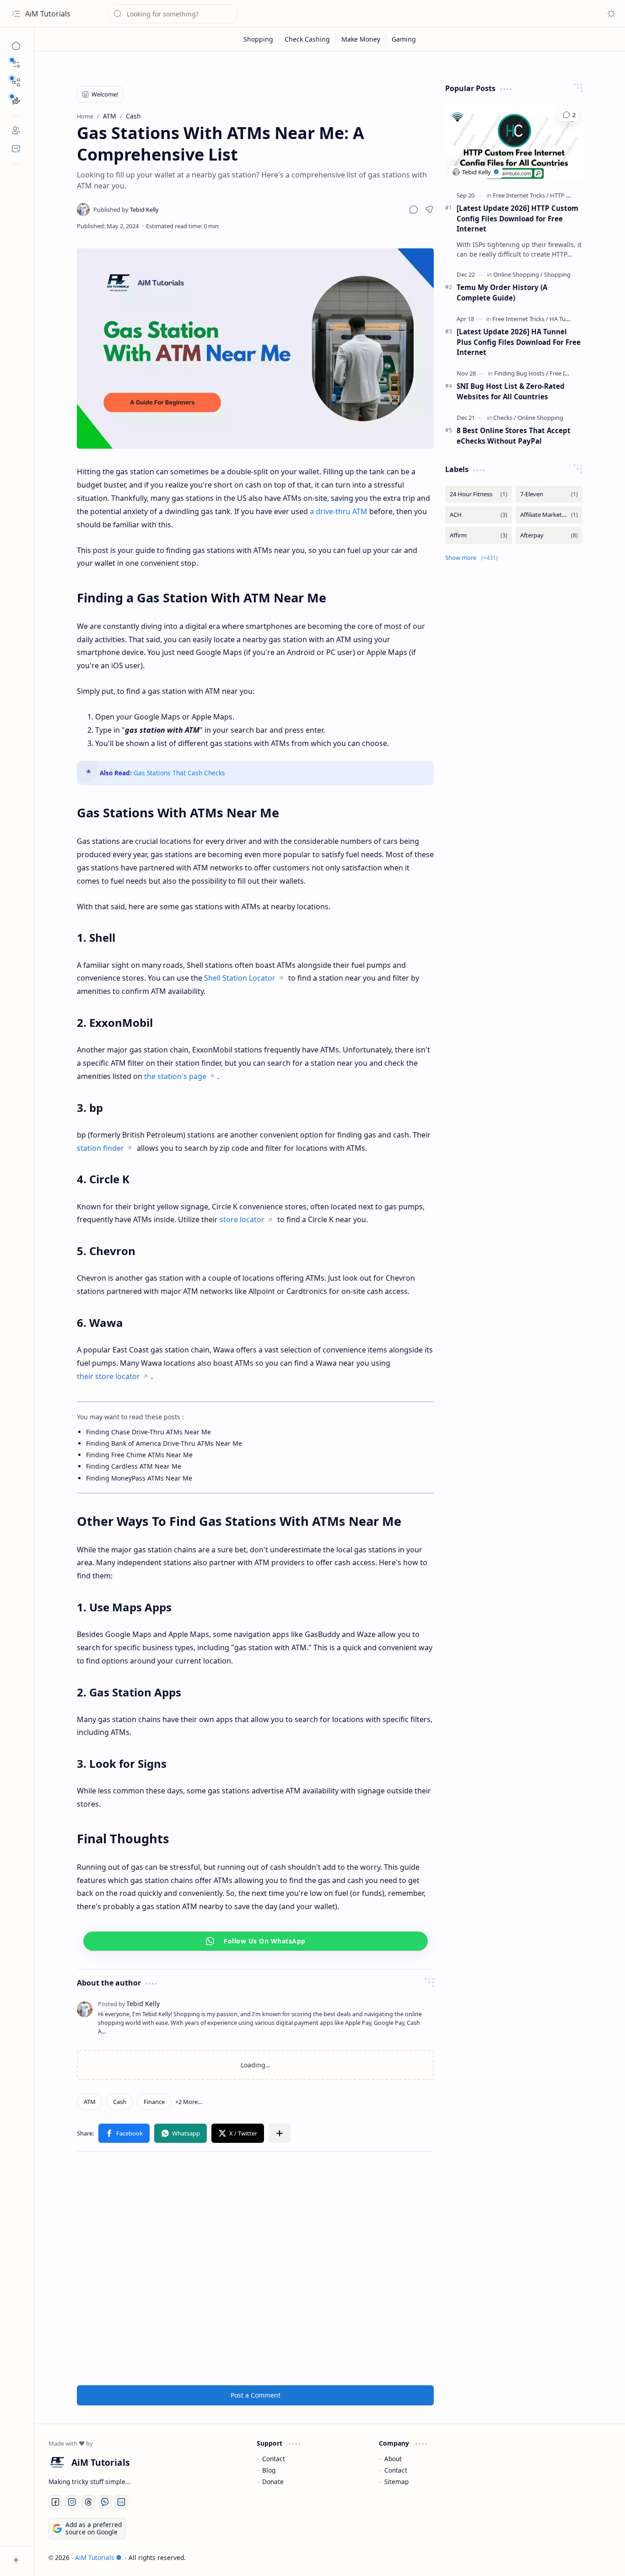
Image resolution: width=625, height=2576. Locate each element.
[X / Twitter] (238, 2133)
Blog (269, 2470)
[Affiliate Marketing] (549, 515)
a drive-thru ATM (339, 511)
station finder (100, 1148)
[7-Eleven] (549, 494)
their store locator (108, 1376)
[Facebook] (124, 2133)
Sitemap (396, 2482)
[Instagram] (72, 2502)
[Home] (16, 46)
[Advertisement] (256, 2268)
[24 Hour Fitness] (479, 494)
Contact (274, 2459)
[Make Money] (361, 39)
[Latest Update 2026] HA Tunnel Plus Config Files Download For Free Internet (519, 342)
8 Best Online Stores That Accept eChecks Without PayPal (514, 436)
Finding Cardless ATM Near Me (134, 1466)
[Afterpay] (549, 535)
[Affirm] (479, 535)
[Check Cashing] (307, 39)
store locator (242, 1219)
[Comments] (569, 115)
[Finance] (154, 2102)
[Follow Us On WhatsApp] (256, 1941)
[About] (16, 130)
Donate (273, 2482)
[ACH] (479, 515)
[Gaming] (404, 39)
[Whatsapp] (180, 2133)
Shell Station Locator (240, 978)
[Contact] (16, 149)
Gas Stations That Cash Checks (179, 773)
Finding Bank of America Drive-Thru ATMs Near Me (164, 1443)
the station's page (175, 1076)
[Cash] (120, 2102)
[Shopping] (259, 39)
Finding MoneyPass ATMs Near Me (139, 1478)
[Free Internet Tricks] (521, 195)
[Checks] (505, 418)
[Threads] (88, 2502)
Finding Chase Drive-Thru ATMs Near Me (148, 1432)
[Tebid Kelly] (126, 209)
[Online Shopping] (518, 274)
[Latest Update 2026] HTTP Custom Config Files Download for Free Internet (517, 219)
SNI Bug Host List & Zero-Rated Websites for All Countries (511, 391)
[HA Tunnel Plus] (570, 319)
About (393, 2459)
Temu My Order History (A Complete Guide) (502, 292)
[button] (16, 64)
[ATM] (90, 2102)
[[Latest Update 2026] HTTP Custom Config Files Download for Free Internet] (514, 143)
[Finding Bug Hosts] (521, 373)
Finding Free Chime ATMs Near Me (139, 1455)
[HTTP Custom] (569, 195)
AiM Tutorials (48, 14)
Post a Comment (256, 2395)
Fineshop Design (585, 2557)
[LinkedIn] (121, 2502)
